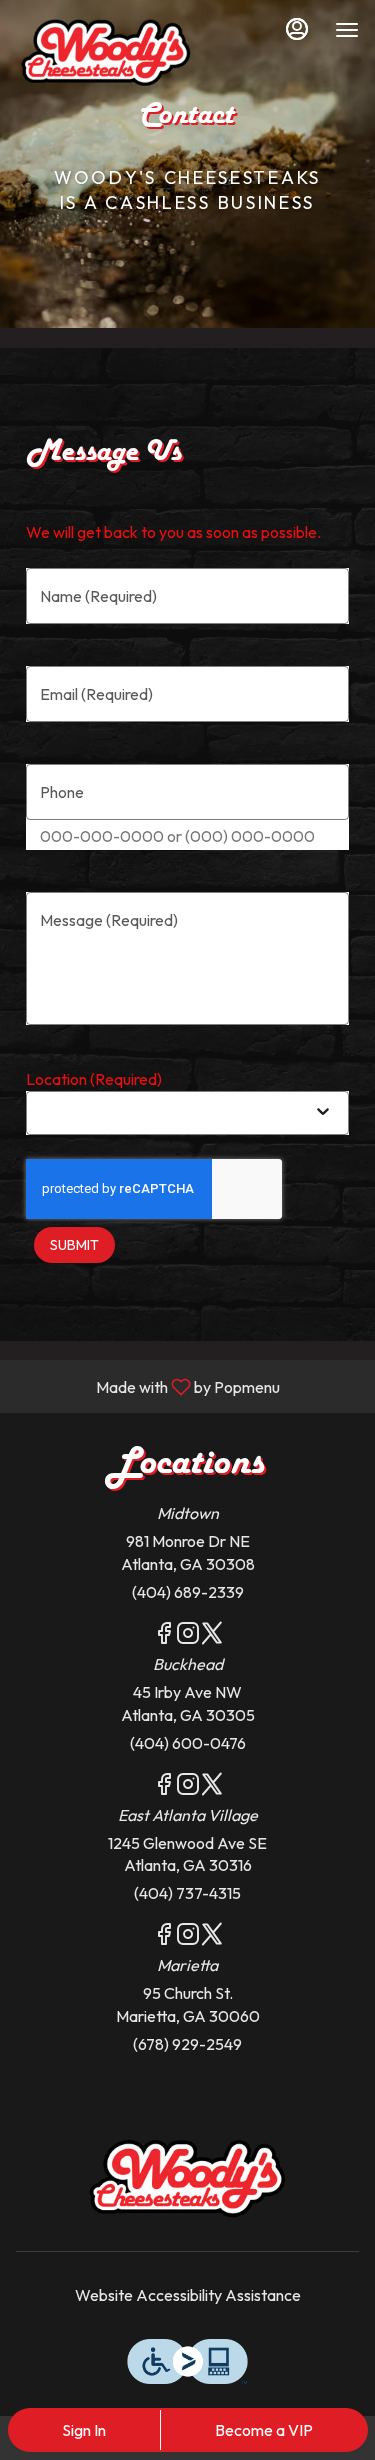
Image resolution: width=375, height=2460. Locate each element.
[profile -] (297, 29)
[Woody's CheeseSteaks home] (106, 50)
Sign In (84, 2430)
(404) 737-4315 (187, 1893)
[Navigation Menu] (347, 30)
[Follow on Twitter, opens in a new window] (212, 1636)
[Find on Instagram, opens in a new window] (188, 1636)
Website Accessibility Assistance (188, 2295)
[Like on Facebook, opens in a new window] (164, 1636)
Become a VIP (264, 2430)
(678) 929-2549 (187, 2044)
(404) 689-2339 (188, 1592)
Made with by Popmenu (147, 1386)
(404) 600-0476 (188, 1743)
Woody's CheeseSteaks (187, 2176)
